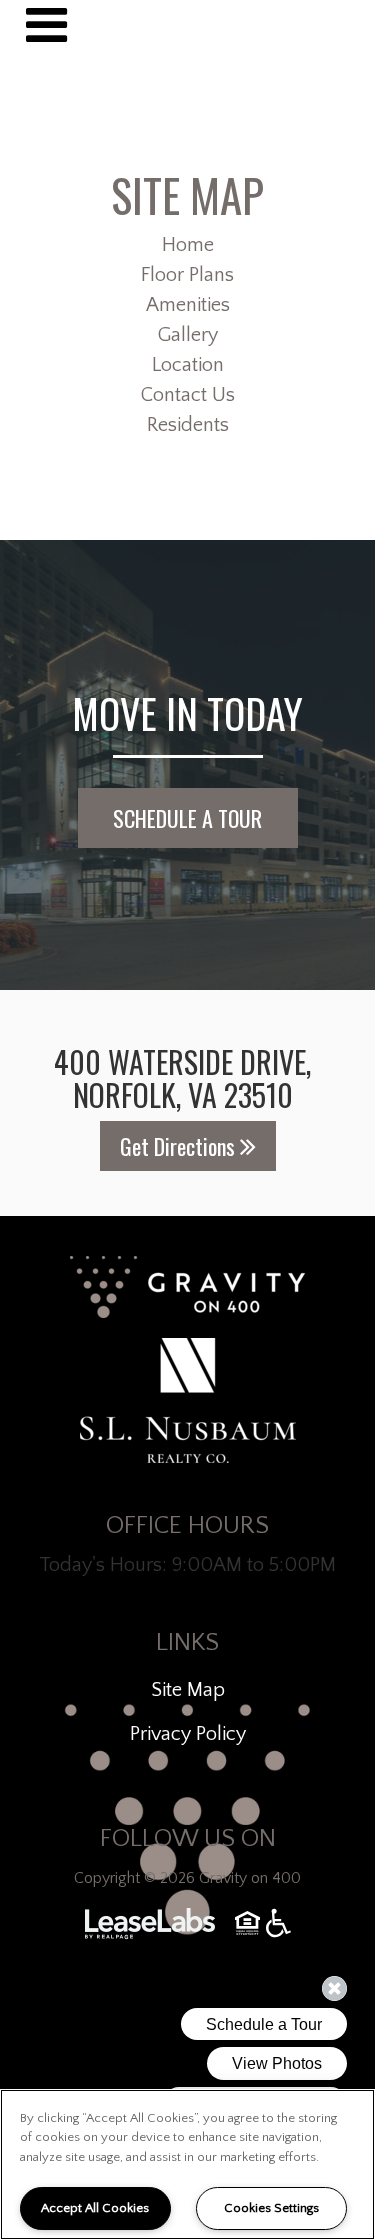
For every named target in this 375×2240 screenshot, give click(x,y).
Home (188, 245)
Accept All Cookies (95, 2208)
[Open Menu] (46, 25)
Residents (188, 425)
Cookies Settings (271, 2208)
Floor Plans (187, 275)
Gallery (188, 335)
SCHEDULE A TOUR (187, 818)
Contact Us (188, 395)
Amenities (188, 305)
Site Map (188, 1690)
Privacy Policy (188, 1734)
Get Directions (180, 1146)
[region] (187, 2164)
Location (188, 365)
